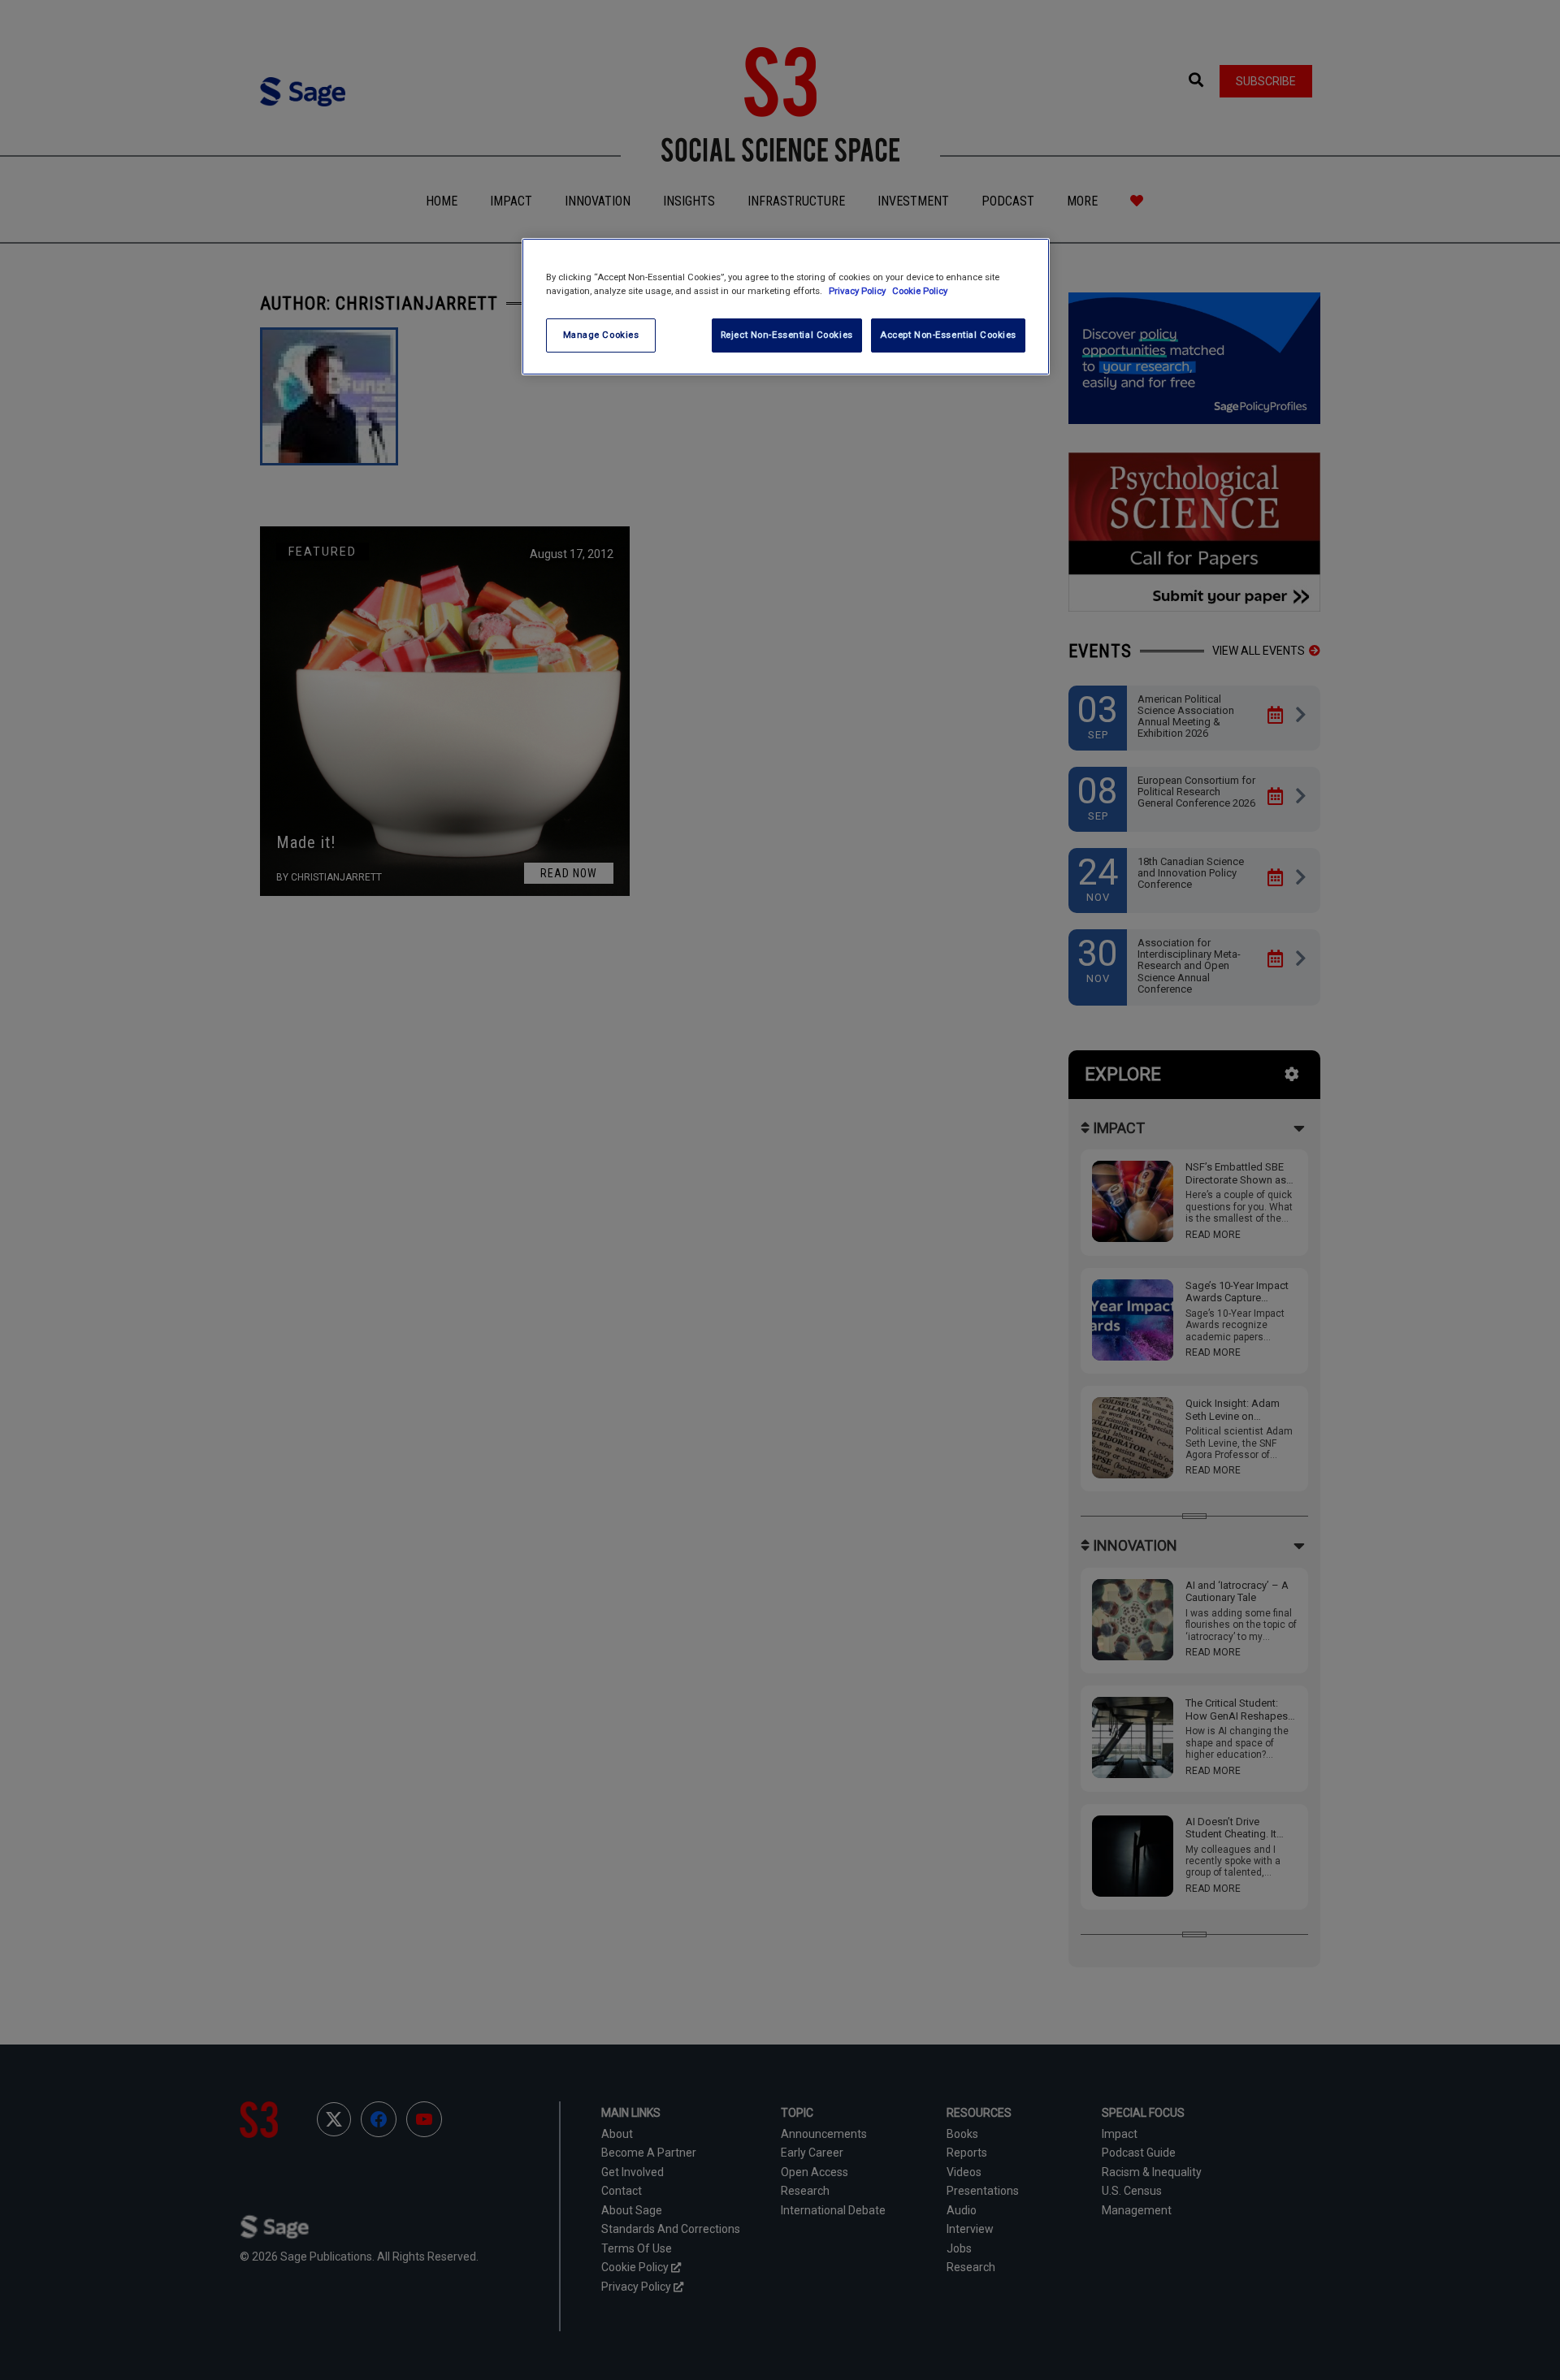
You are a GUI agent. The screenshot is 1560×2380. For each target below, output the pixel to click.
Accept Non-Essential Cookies (948, 335)
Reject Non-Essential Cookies (787, 335)
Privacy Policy (858, 291)
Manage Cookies (601, 335)
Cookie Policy (920, 291)
